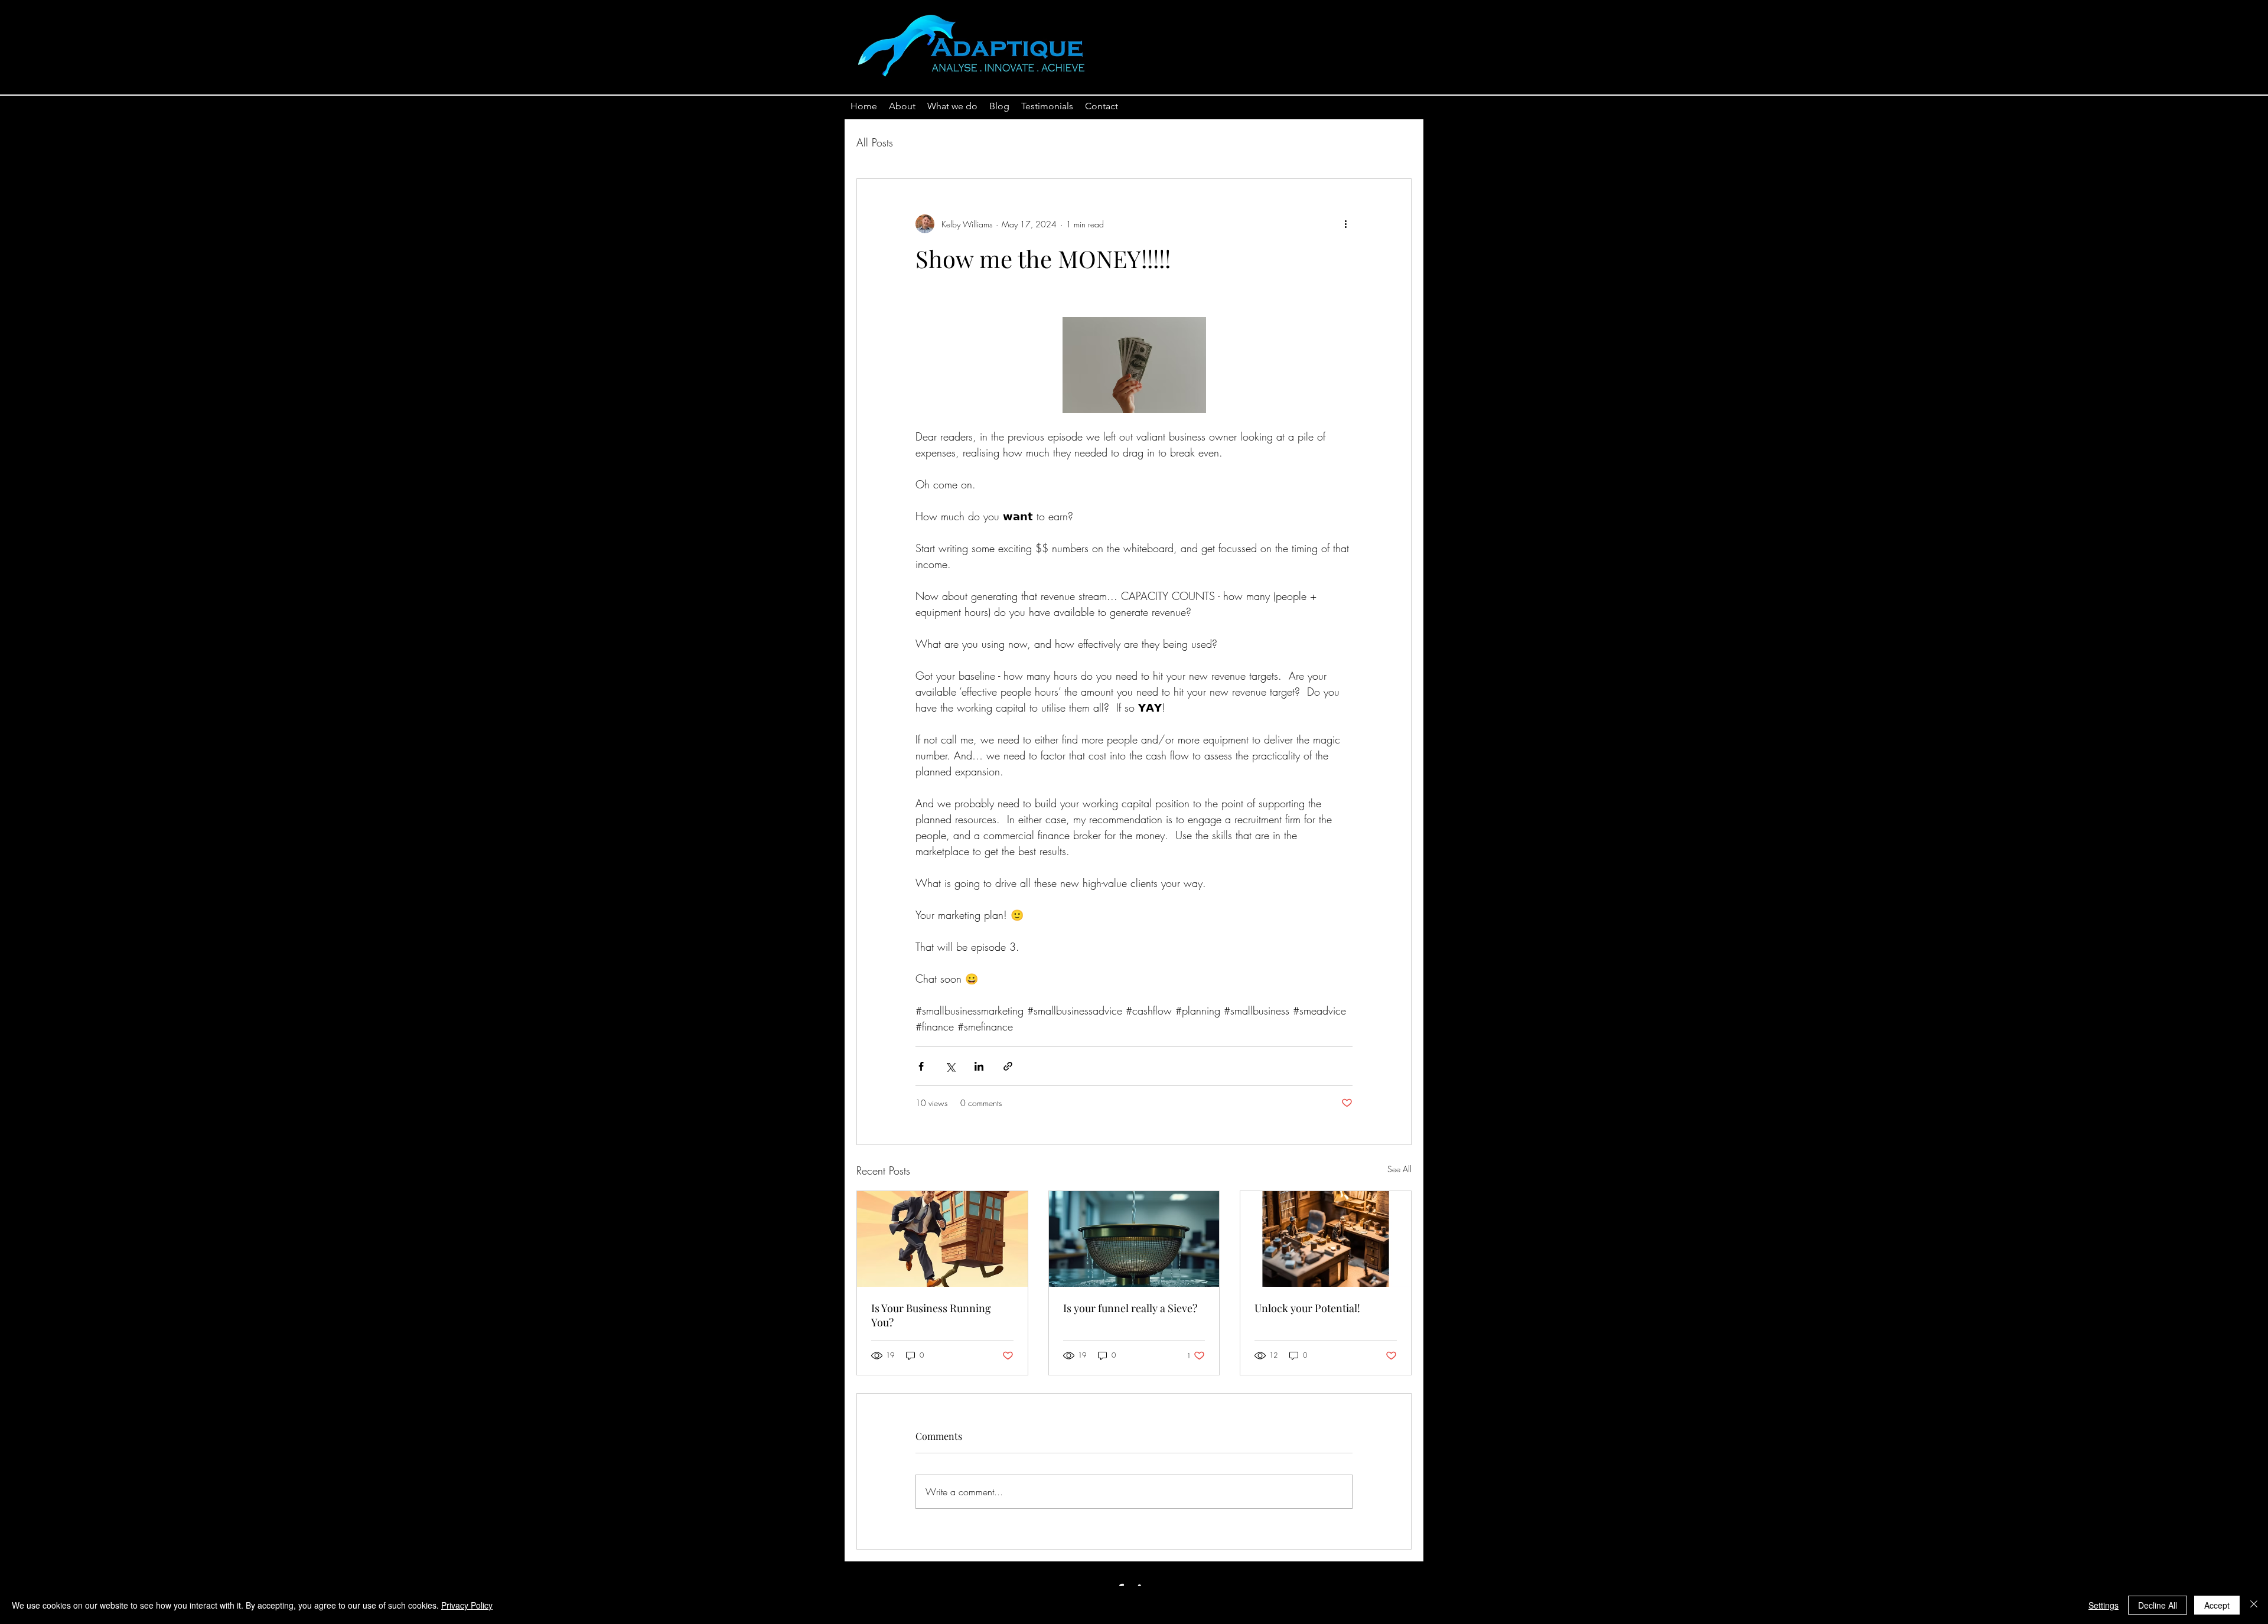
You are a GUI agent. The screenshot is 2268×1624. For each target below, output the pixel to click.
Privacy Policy (467, 1605)
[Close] (2254, 1605)
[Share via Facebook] (921, 1066)
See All (1399, 1169)
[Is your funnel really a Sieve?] (1134, 1239)
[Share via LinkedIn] (979, 1066)
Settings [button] (2104, 1605)
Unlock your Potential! (1307, 1308)
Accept (2217, 1605)
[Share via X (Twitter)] (950, 1066)
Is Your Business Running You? (931, 1315)
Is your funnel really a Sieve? (1130, 1308)
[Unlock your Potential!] (1326, 1239)
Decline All (2158, 1605)
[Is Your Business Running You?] (942, 1239)
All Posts (875, 142)
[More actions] (1345, 224)
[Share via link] (1008, 1066)
